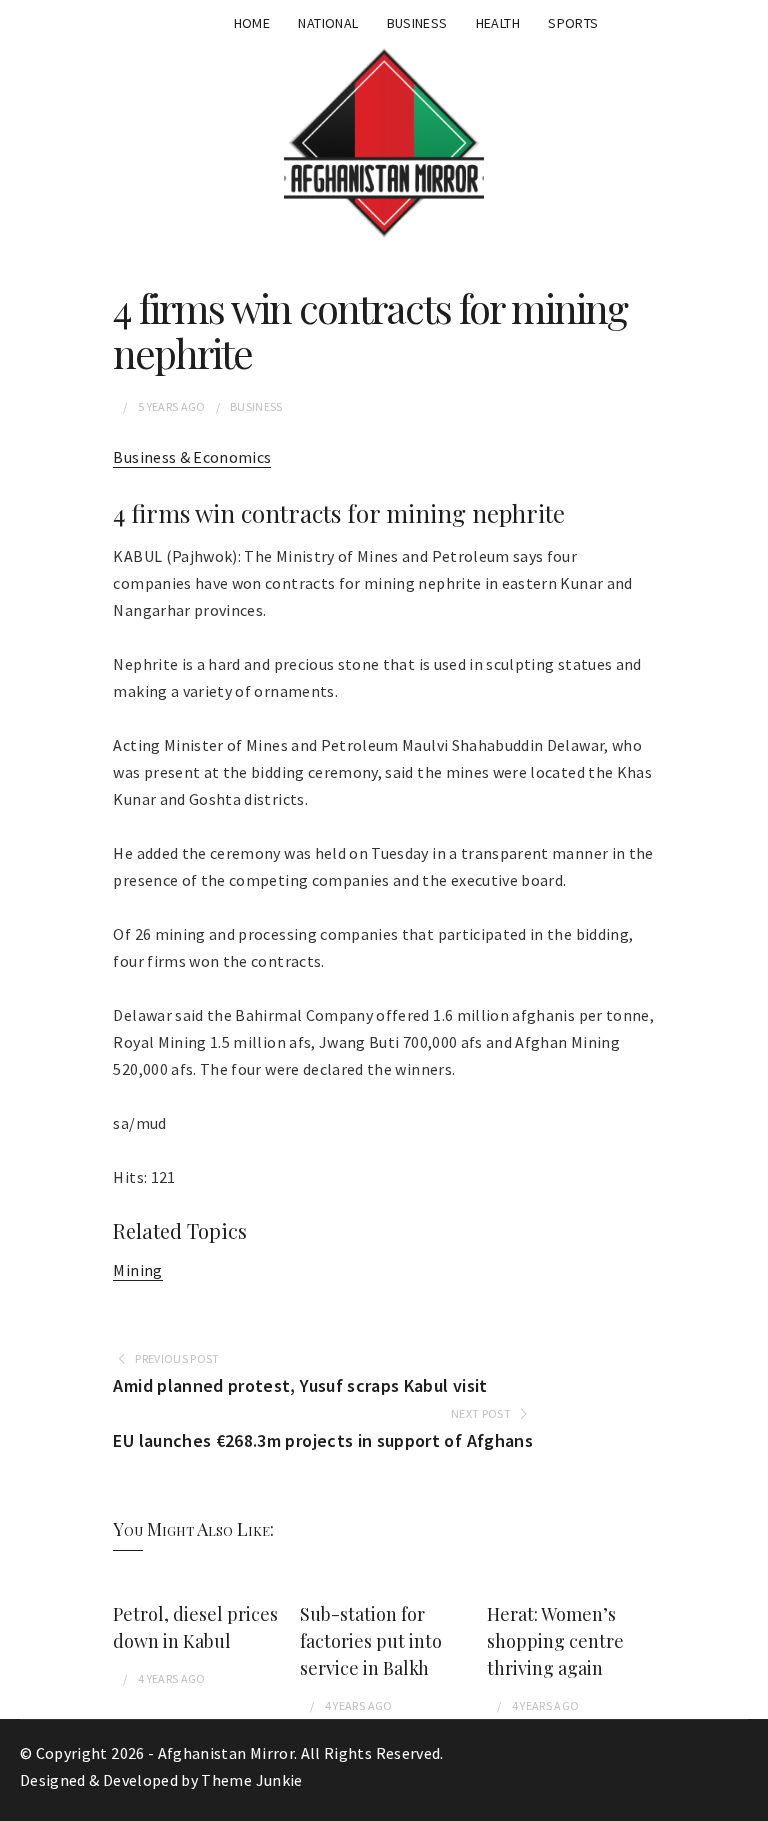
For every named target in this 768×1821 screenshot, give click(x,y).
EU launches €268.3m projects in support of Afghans (323, 1440)
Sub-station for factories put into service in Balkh (371, 1641)
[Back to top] (748, 1801)
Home (252, 23)
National (328, 23)
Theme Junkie (251, 1780)
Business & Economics (192, 457)
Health (498, 23)
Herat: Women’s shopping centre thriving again (555, 1641)
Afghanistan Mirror (226, 1753)
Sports (573, 23)
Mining (137, 1270)
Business (417, 23)
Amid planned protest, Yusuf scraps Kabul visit (300, 1385)
